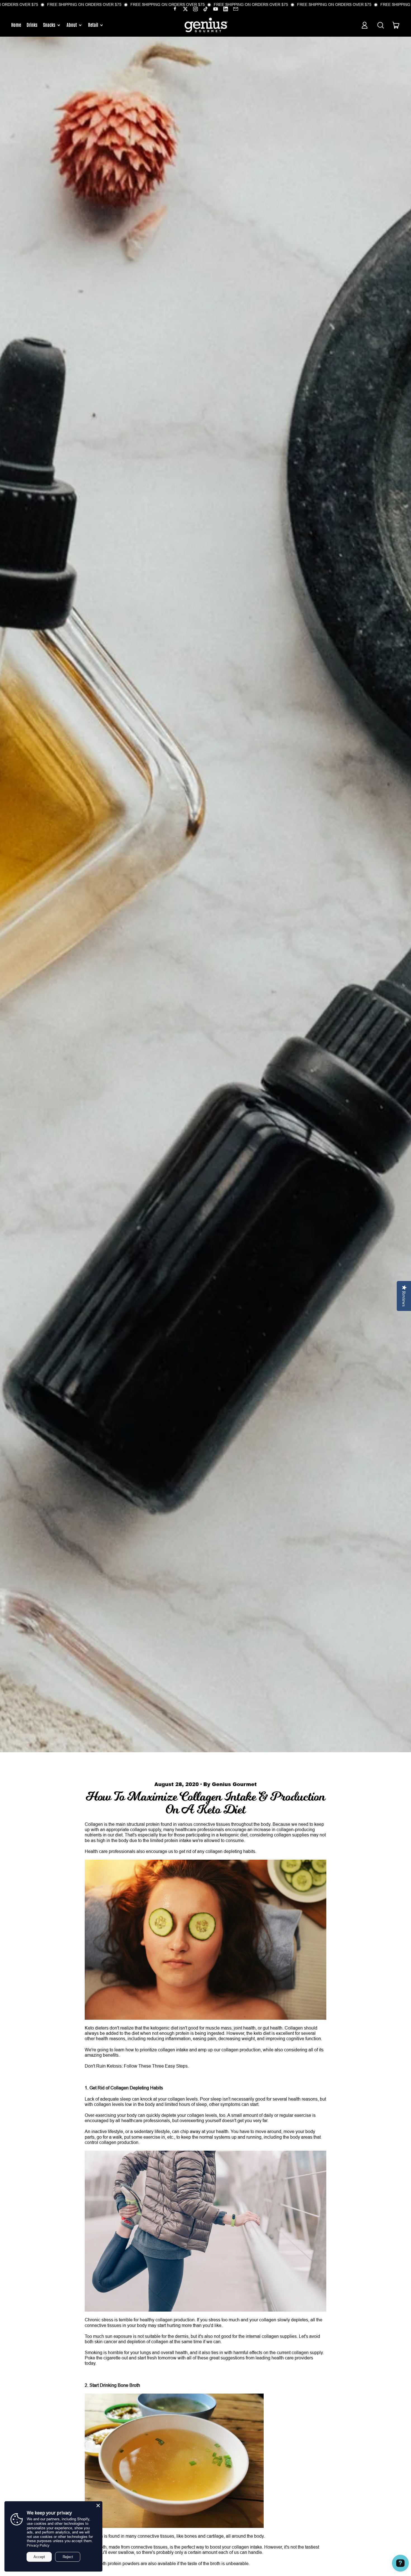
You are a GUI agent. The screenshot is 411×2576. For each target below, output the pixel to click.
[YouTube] (216, 10)
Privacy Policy (38, 2545)
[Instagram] (195, 10)
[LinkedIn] (226, 10)
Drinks (32, 25)
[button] (380, 25)
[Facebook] (175, 10)
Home (16, 25)
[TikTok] (206, 10)
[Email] (236, 10)
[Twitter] (185, 10)
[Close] (98, 2505)
